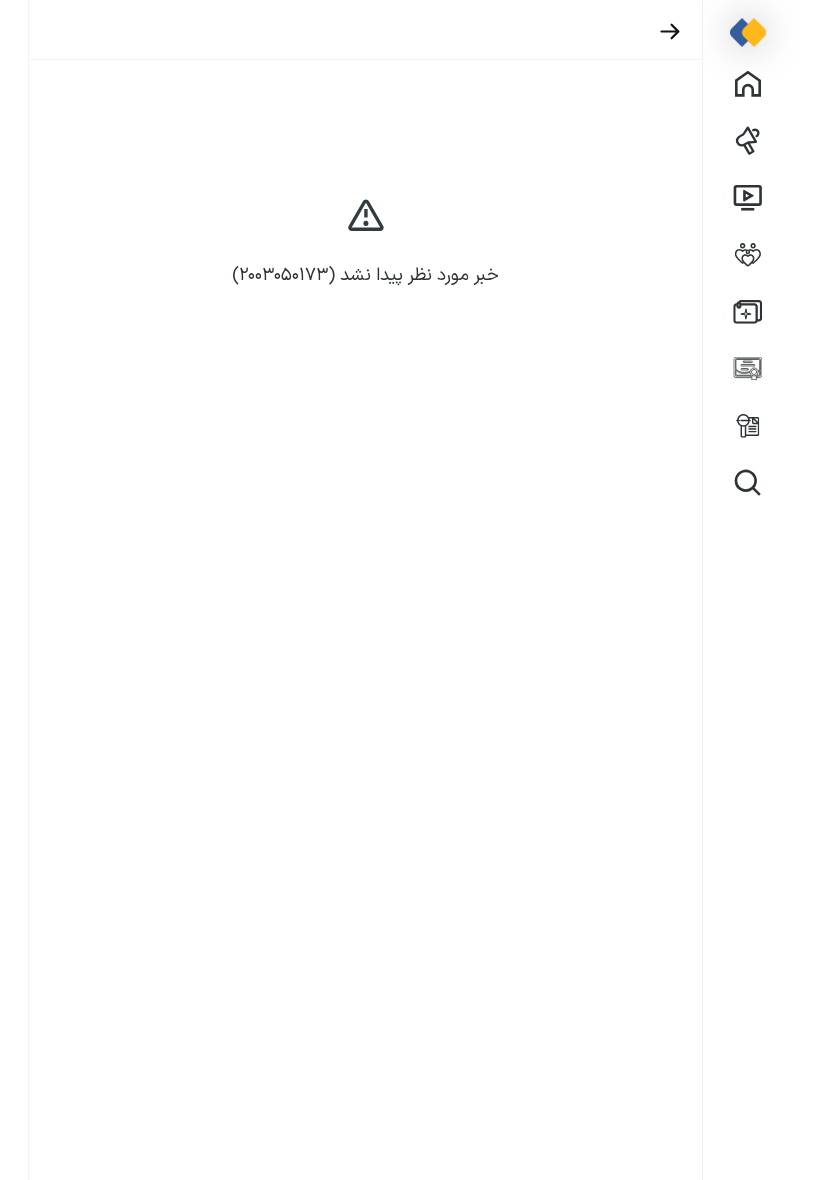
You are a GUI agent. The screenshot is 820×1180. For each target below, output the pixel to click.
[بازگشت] (670, 31)
